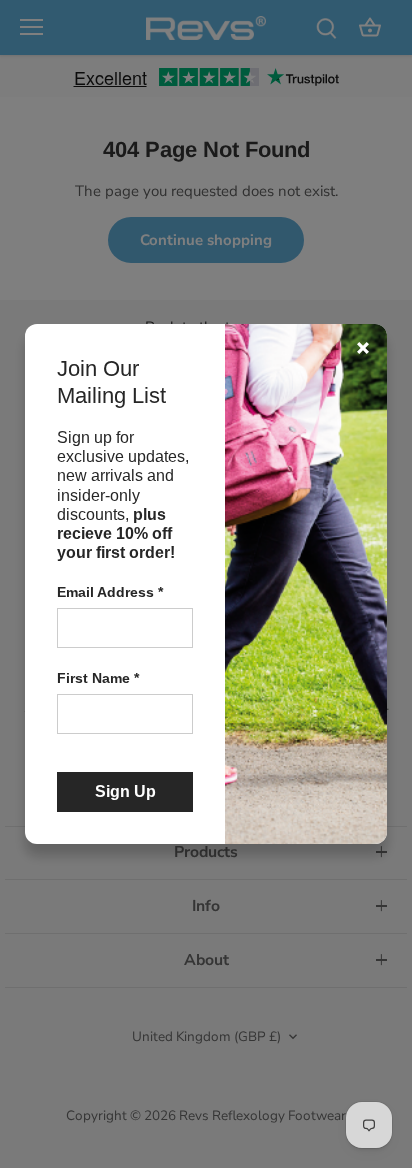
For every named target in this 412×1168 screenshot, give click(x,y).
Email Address (110, 592)
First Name (98, 678)
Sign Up (125, 791)
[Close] (363, 348)
